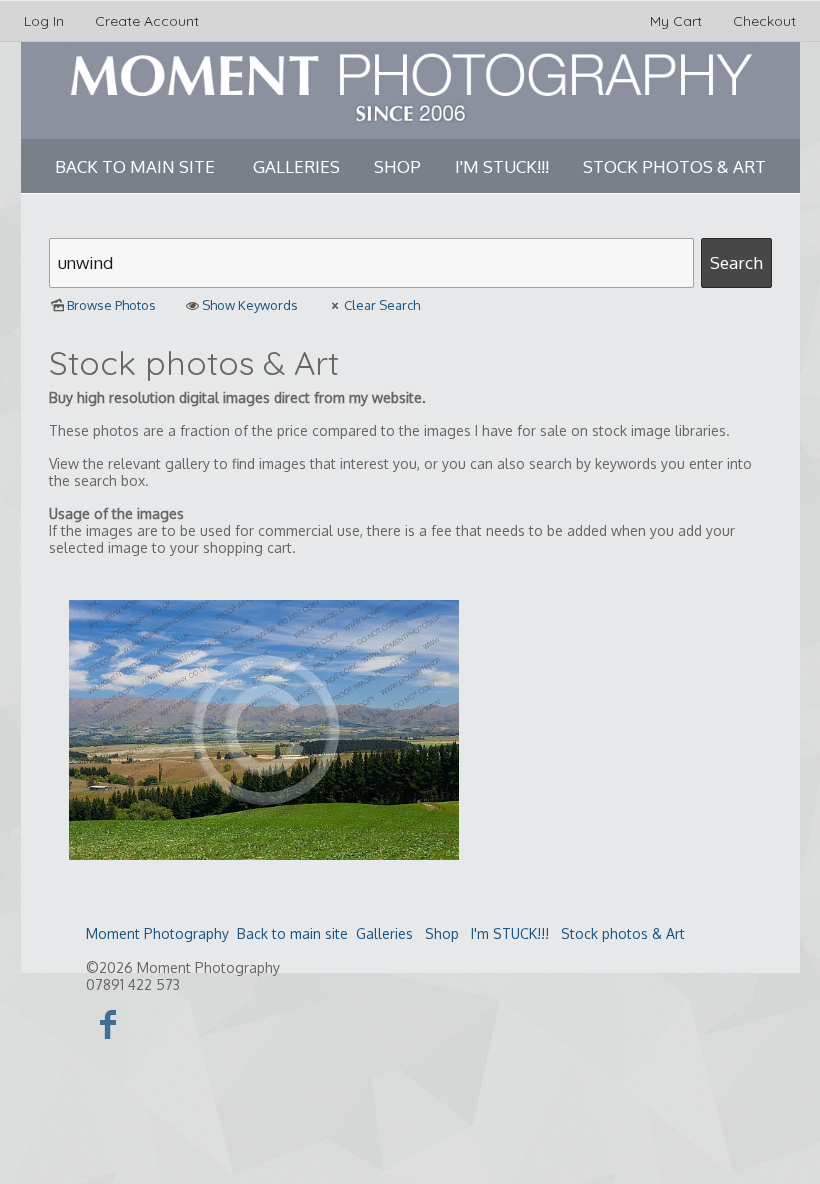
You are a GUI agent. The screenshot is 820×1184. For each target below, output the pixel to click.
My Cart (678, 21)
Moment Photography (157, 933)
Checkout (764, 21)
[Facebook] (108, 1023)
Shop (397, 166)
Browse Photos (111, 305)
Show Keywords (250, 305)
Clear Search (382, 305)
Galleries (296, 166)
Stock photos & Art (674, 166)
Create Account (147, 21)
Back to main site (135, 166)
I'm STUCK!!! (502, 166)
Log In (44, 21)
